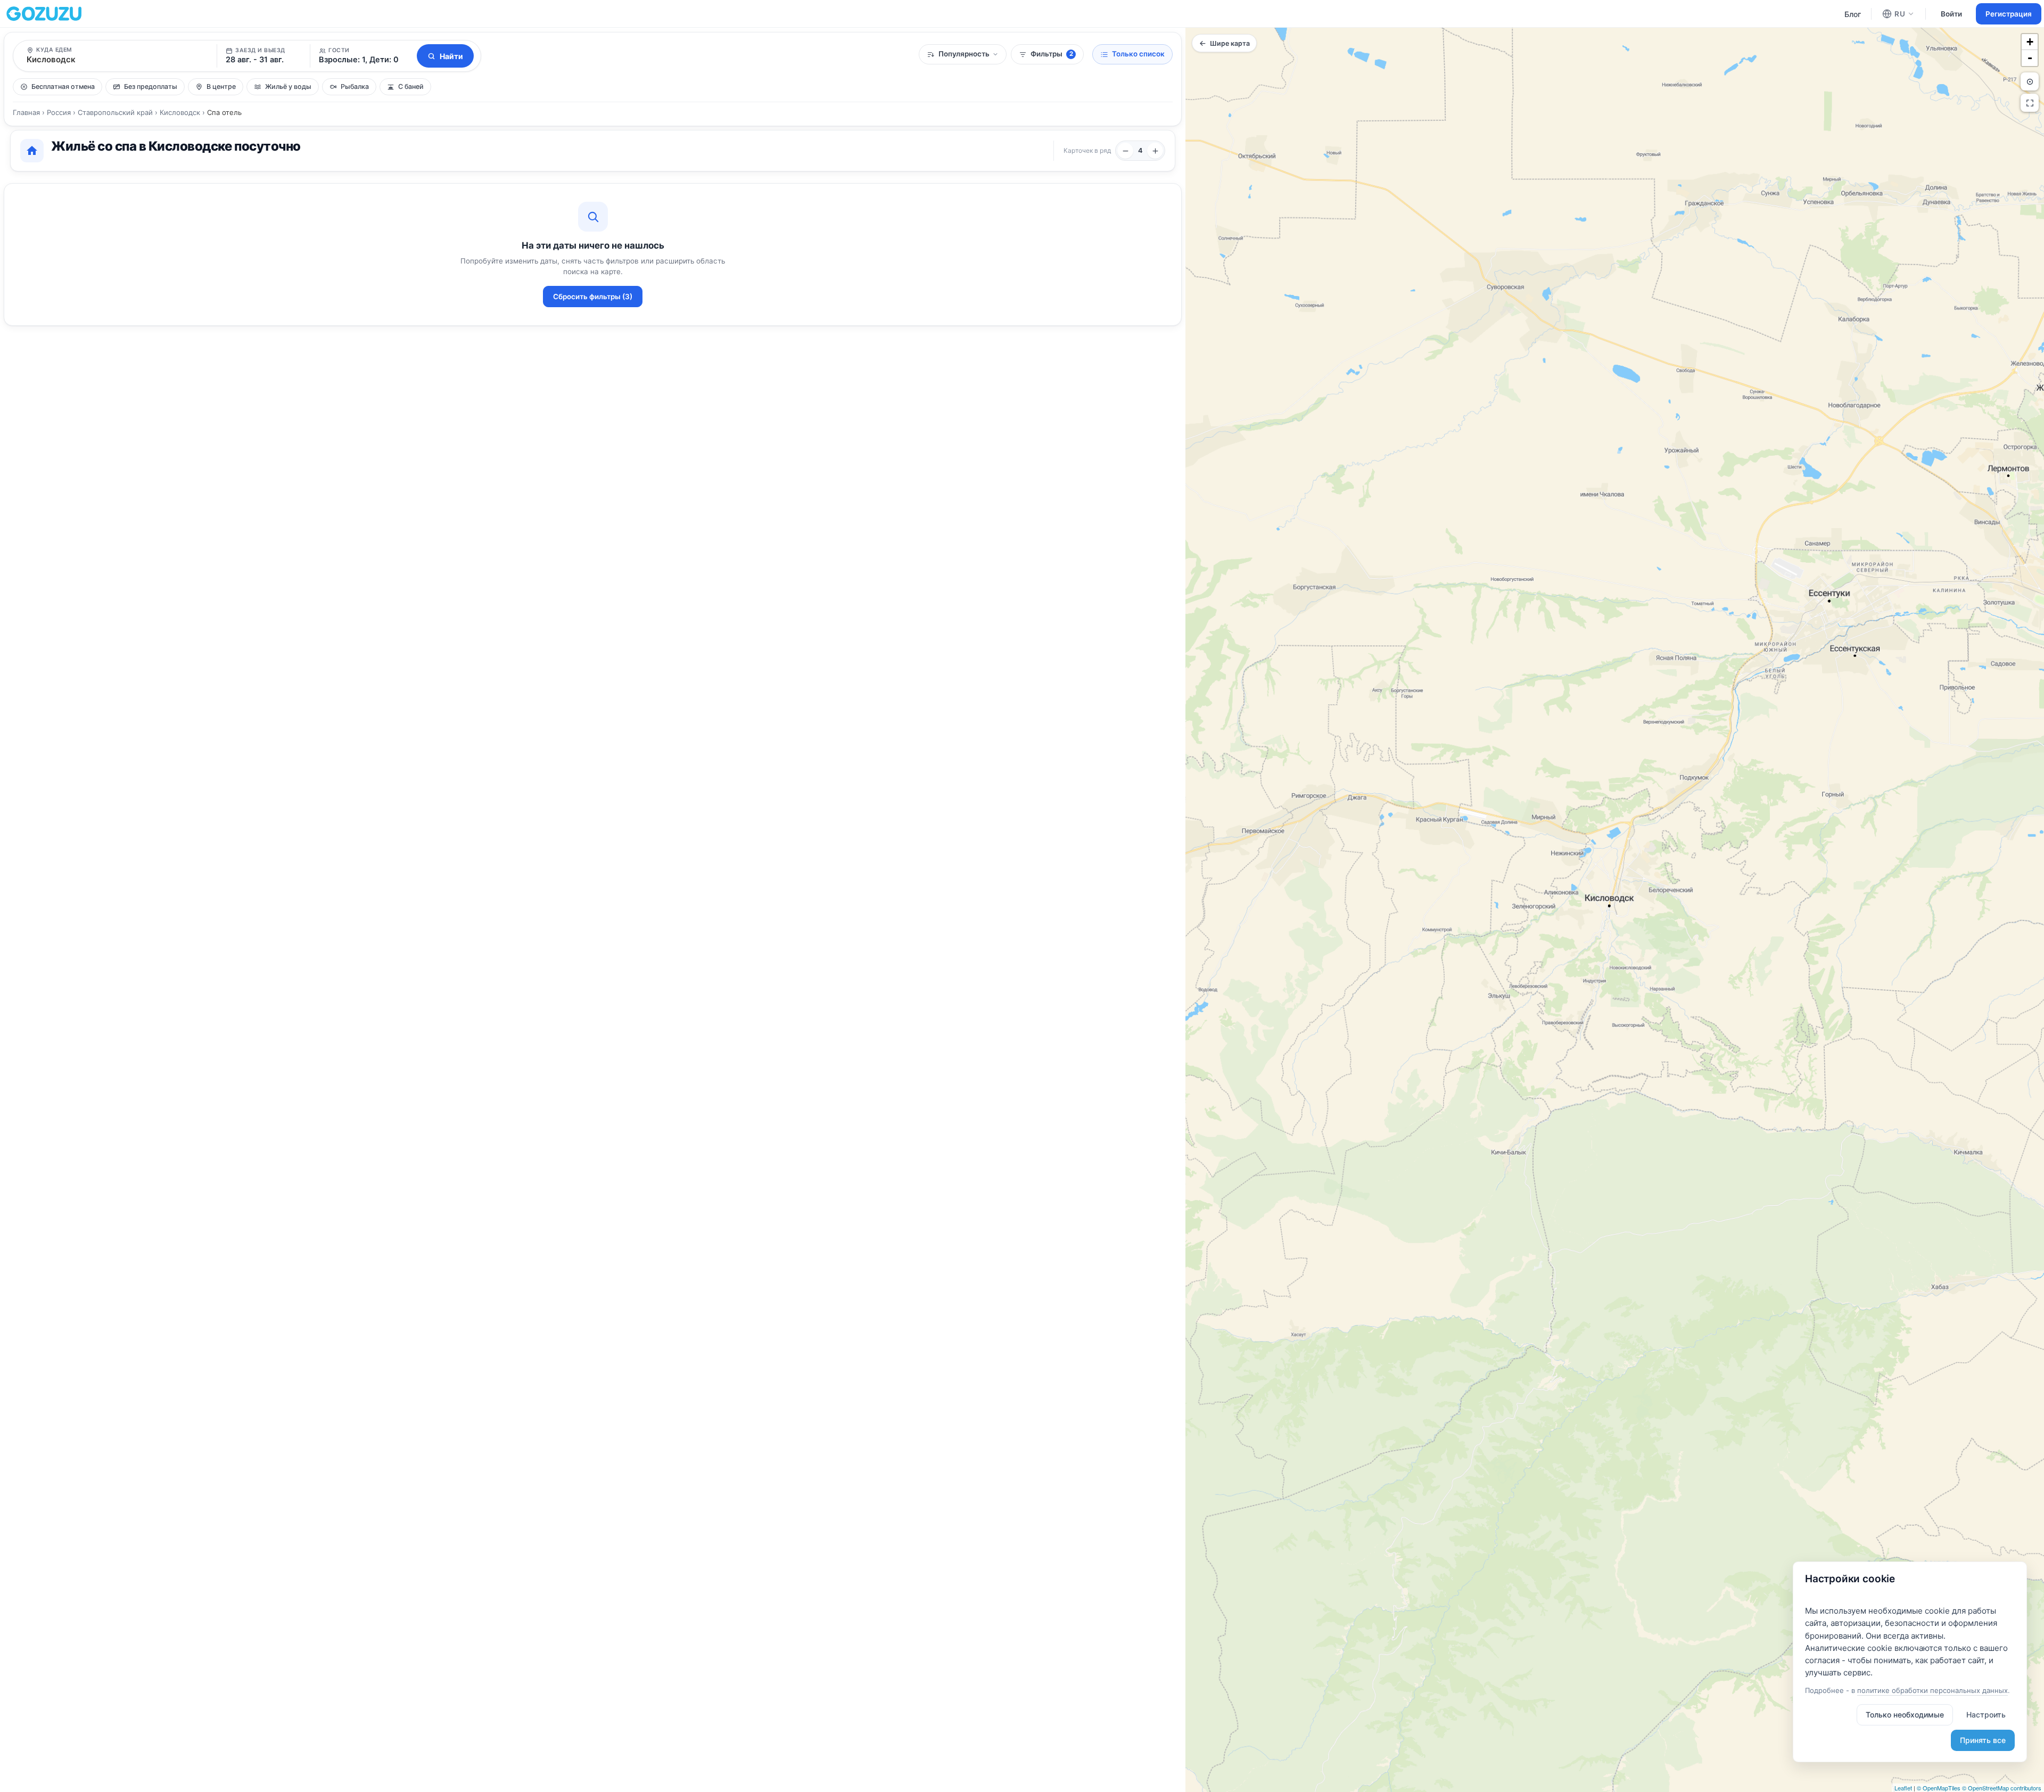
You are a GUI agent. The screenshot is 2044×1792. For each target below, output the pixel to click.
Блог (1853, 14)
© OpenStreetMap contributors (2002, 1788)
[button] (362, 56)
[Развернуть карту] (2030, 103)
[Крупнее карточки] (1125, 151)
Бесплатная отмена (63, 87)
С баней (411, 87)
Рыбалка (355, 87)
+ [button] (2030, 42)
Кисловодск (180, 112)
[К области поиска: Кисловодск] (2030, 81)
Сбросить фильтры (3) (593, 297)
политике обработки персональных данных (1932, 1690)
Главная (26, 112)
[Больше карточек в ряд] (1155, 151)
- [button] (2030, 58)
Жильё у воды (288, 87)
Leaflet (1903, 1788)
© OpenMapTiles (1939, 1788)
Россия (59, 112)
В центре (221, 87)
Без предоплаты (151, 87)
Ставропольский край (115, 112)
